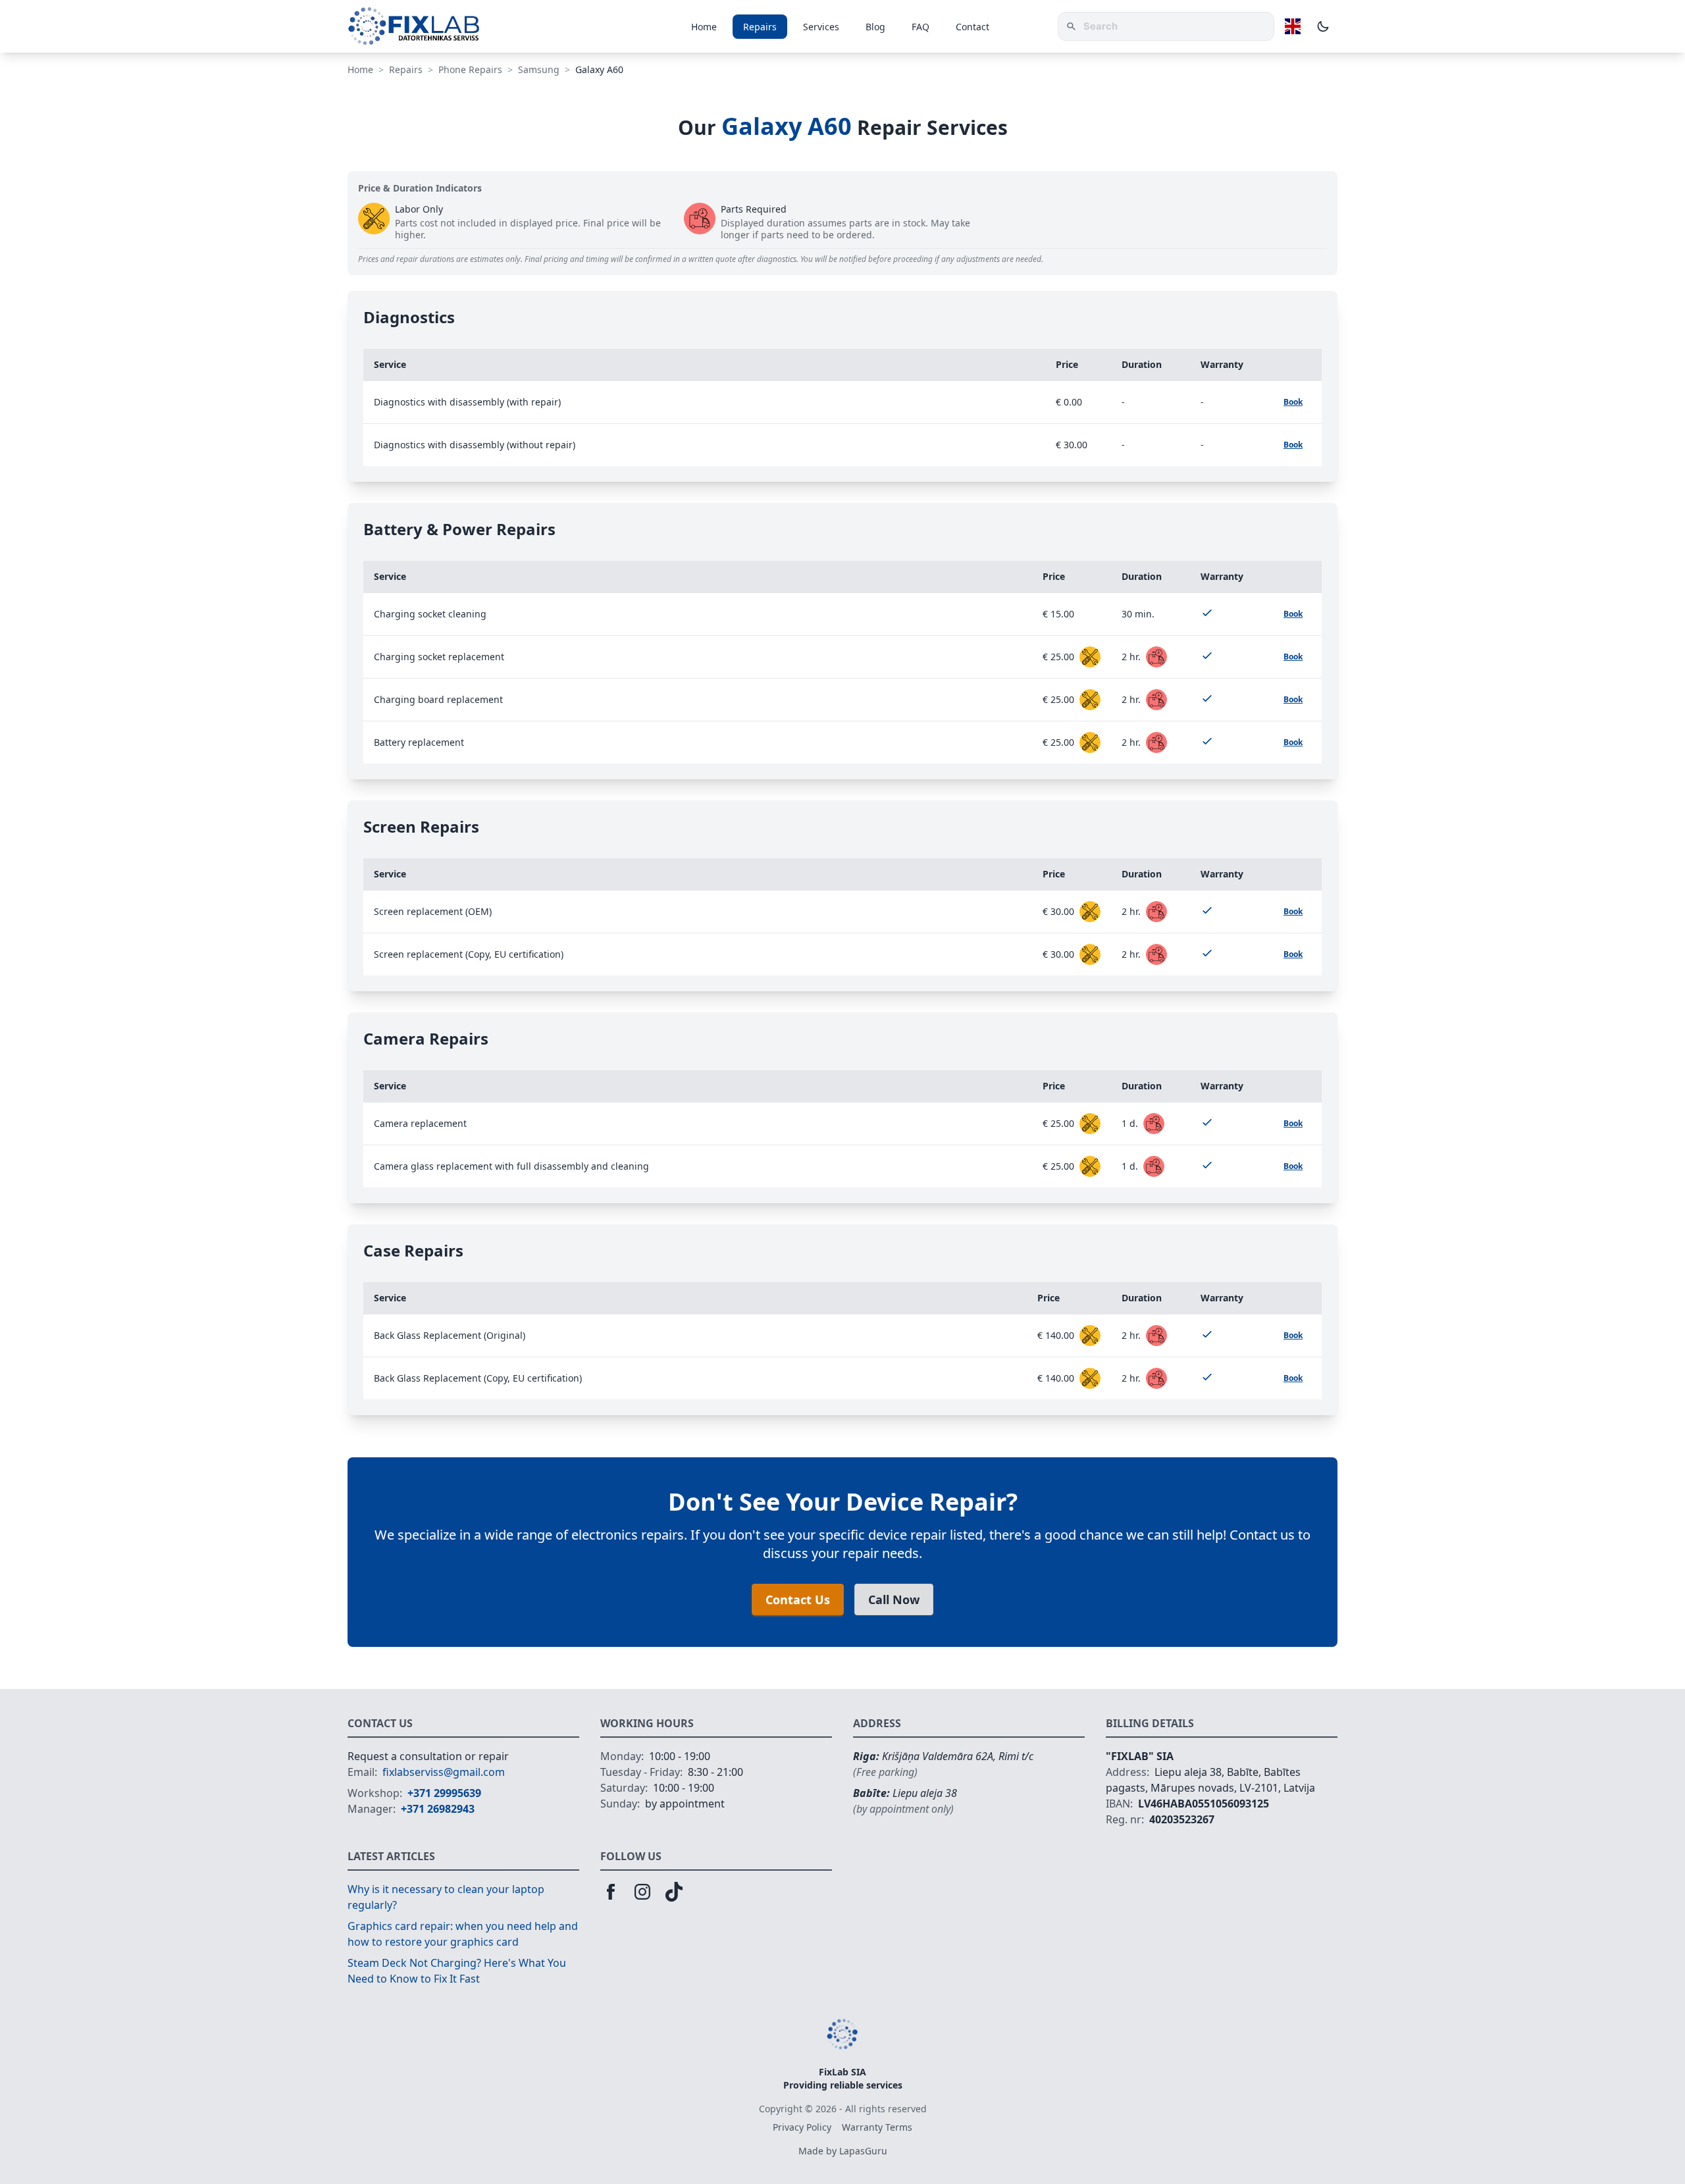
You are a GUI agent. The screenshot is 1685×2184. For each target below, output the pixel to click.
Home (704, 27)
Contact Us (798, 1599)
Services (821, 27)
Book (1293, 402)
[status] (1090, 657)
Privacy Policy (802, 2127)
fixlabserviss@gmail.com (444, 1772)
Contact (972, 27)
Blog (875, 27)
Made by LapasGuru (843, 2151)
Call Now (894, 1599)
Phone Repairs (470, 69)
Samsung (539, 69)
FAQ (920, 27)
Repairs (760, 27)
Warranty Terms (877, 2127)
